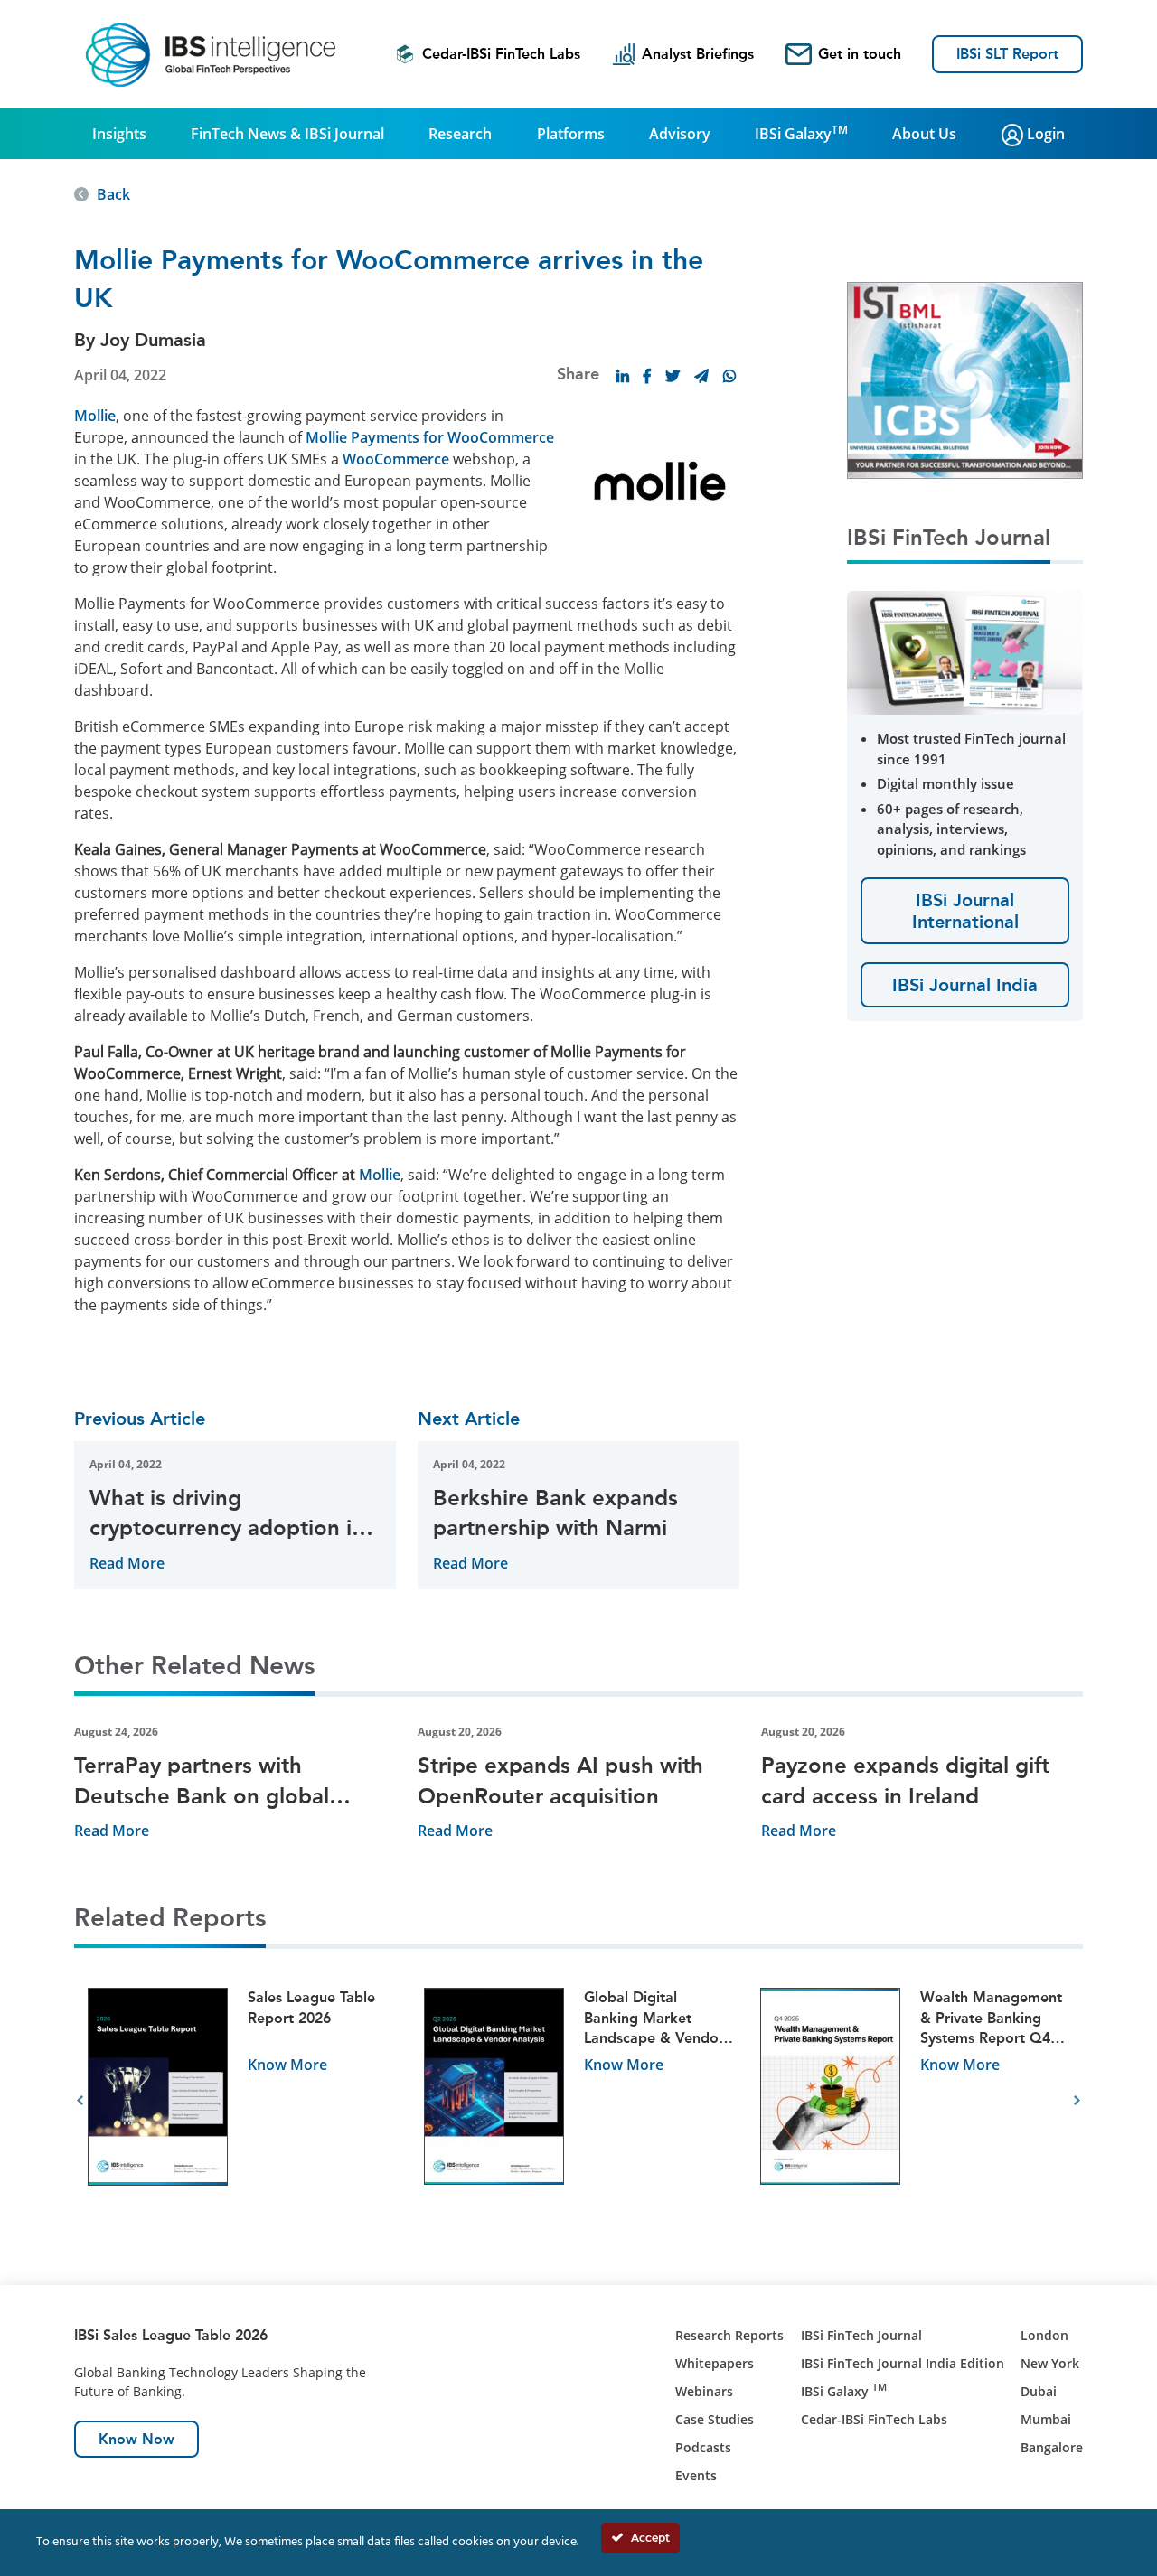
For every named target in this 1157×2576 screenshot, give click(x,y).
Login (1044, 134)
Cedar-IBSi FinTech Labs (501, 54)
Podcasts (703, 2447)
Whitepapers (715, 2363)
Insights (119, 134)
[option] (242, 2101)
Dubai (1039, 2391)
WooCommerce (396, 459)
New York (1050, 2363)
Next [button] (1077, 2101)
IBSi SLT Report (1007, 54)
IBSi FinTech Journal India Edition (903, 2363)
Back (113, 194)
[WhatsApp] (729, 376)
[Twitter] (673, 376)
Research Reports (729, 2335)
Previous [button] (80, 2101)
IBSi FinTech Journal (861, 2335)
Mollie (95, 416)
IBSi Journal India (965, 985)
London (1044, 2335)
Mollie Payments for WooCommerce (430, 437)
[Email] (701, 376)
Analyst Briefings (698, 54)
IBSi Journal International (965, 911)
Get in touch (860, 54)
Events (696, 2475)
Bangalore (1052, 2447)
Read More (127, 1563)
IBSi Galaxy (801, 133)
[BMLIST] (965, 379)
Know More (287, 2065)
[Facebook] (647, 376)
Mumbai (1046, 2419)
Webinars (704, 2391)
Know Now (136, 2439)
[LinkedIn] (623, 376)
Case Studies (715, 2419)
